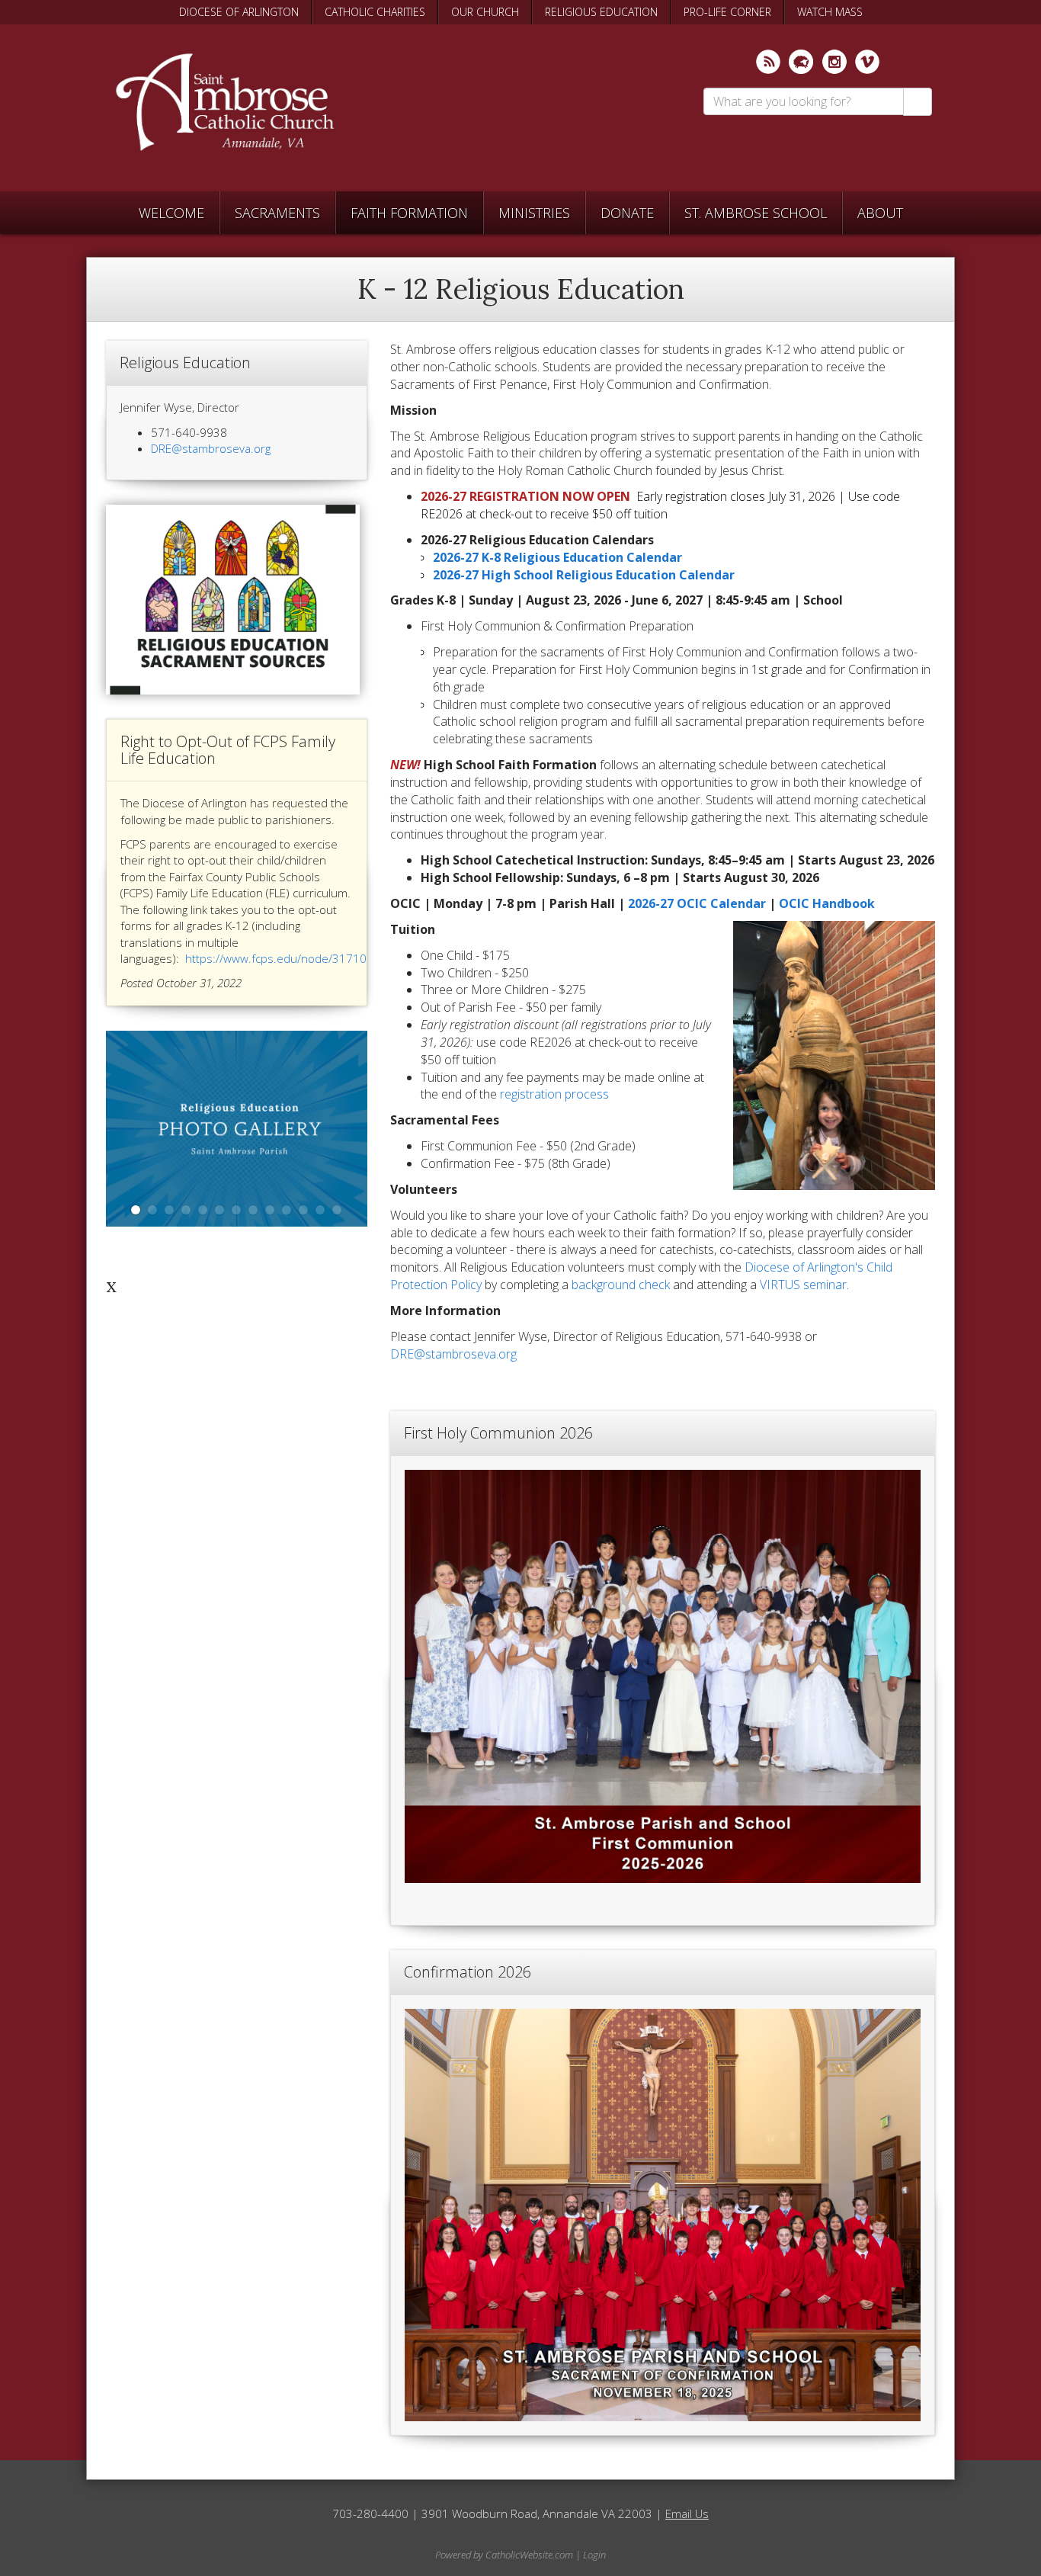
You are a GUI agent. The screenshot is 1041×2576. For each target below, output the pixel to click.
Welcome (171, 213)
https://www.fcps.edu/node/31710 (276, 958)
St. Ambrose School (756, 213)
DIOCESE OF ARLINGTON (239, 12)
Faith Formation (409, 213)
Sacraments (277, 213)
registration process (554, 1094)
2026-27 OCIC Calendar (697, 903)
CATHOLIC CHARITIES (375, 12)
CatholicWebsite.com (529, 2555)
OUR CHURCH (485, 12)
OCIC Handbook (827, 903)
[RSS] (768, 62)
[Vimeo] (867, 62)
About (880, 213)
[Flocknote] (801, 62)
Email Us (687, 2513)
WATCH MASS (830, 12)
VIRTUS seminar (803, 1285)
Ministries (534, 213)
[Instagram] (834, 62)
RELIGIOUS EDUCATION (601, 12)
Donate (627, 213)
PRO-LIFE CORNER (727, 12)
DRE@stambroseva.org (453, 1354)
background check (622, 1285)
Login (594, 2555)
